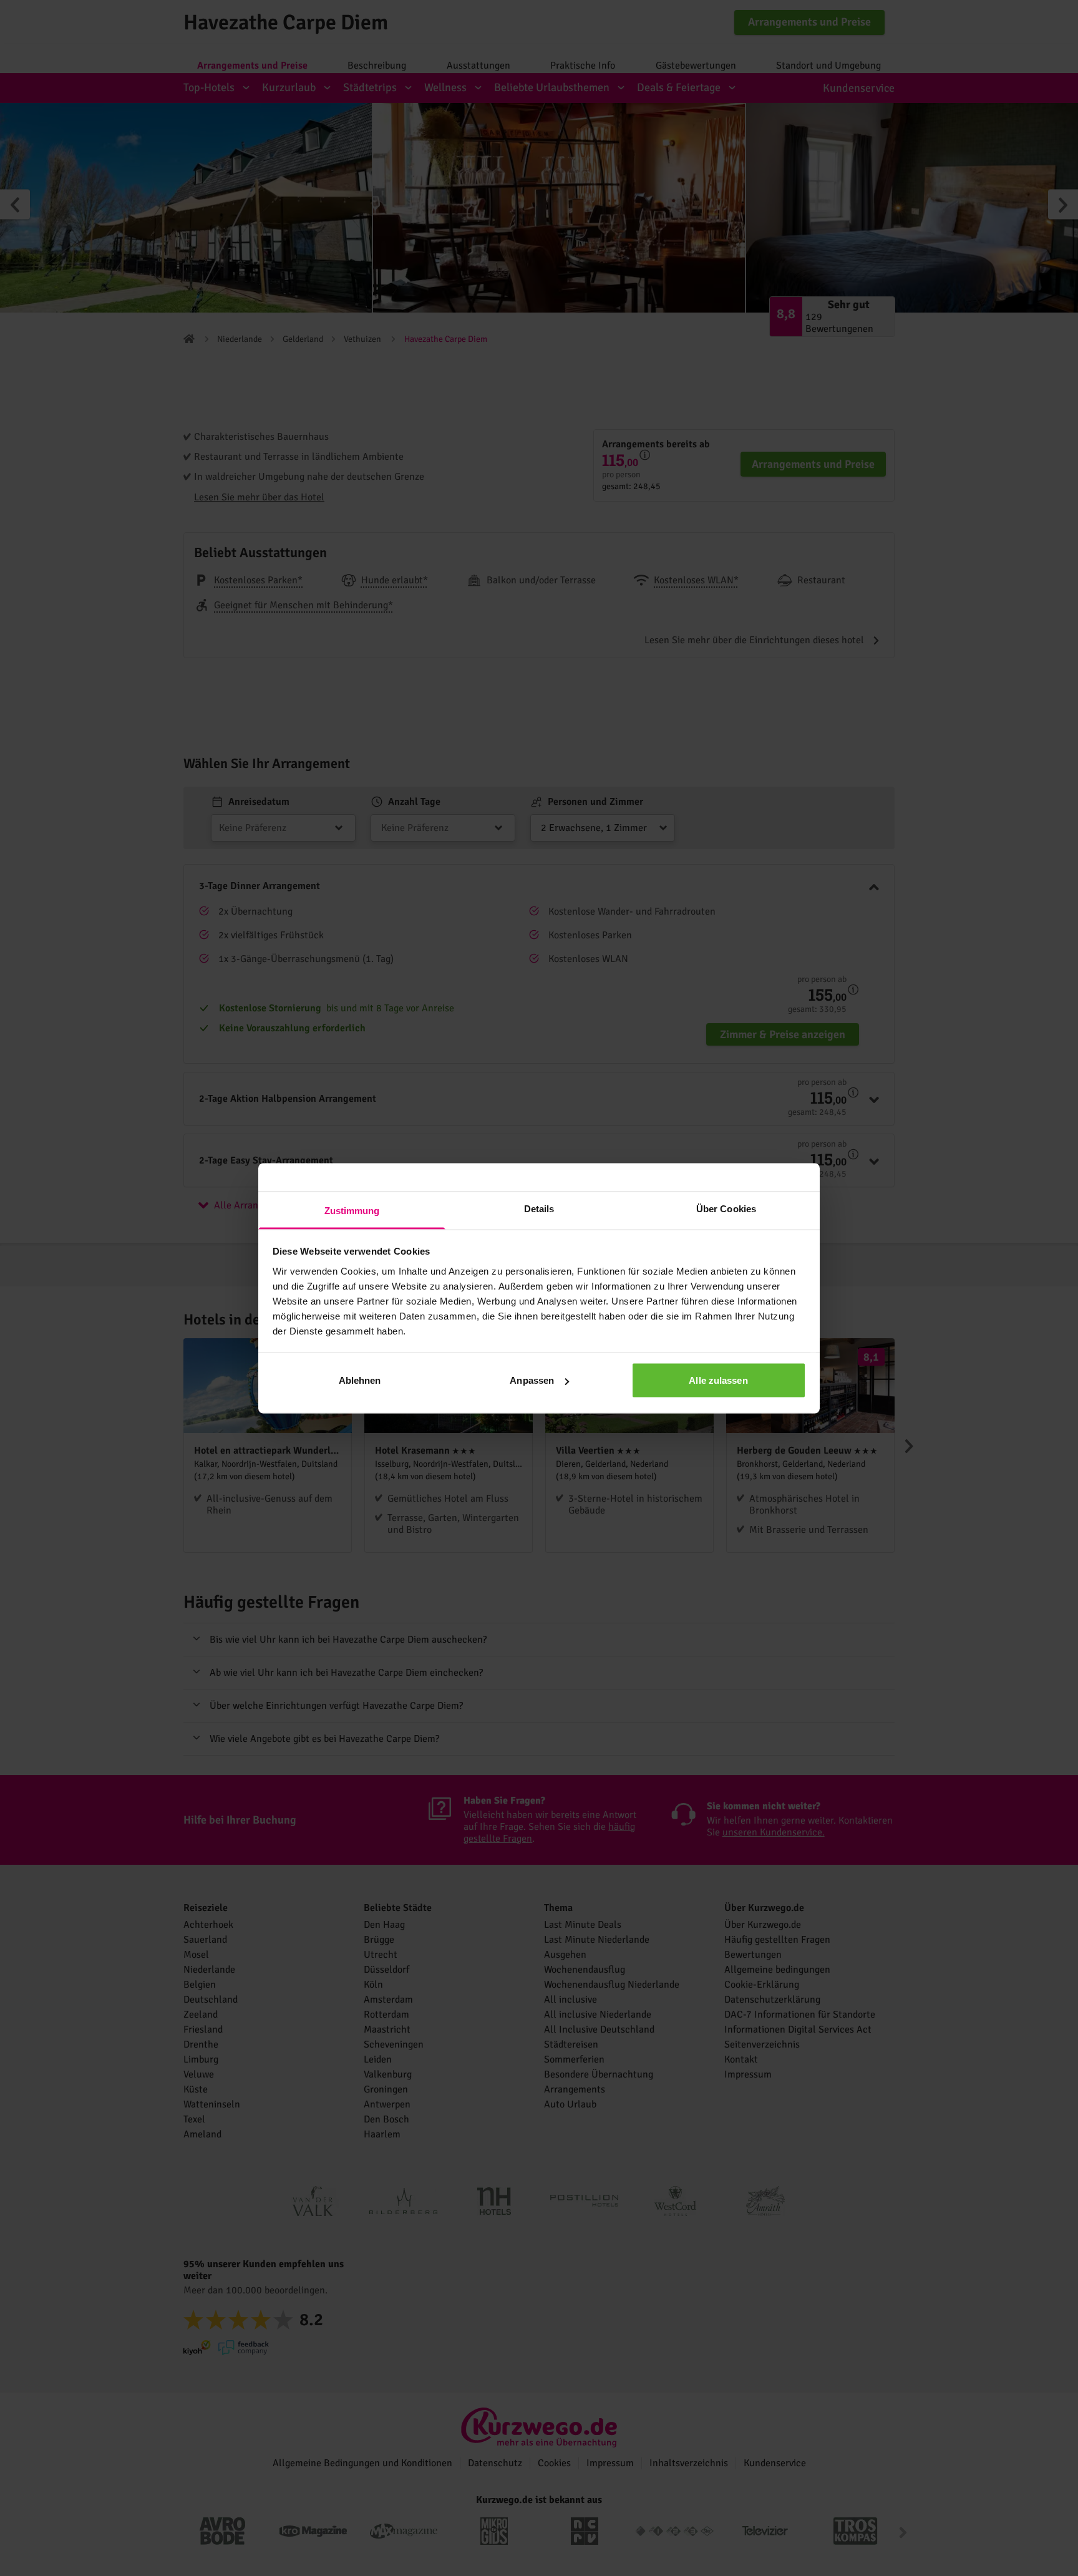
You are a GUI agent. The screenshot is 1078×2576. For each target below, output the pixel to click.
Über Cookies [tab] (726, 1208)
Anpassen (532, 1380)
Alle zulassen (718, 1380)
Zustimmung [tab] (352, 1210)
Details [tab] (539, 1208)
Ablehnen (360, 1380)
